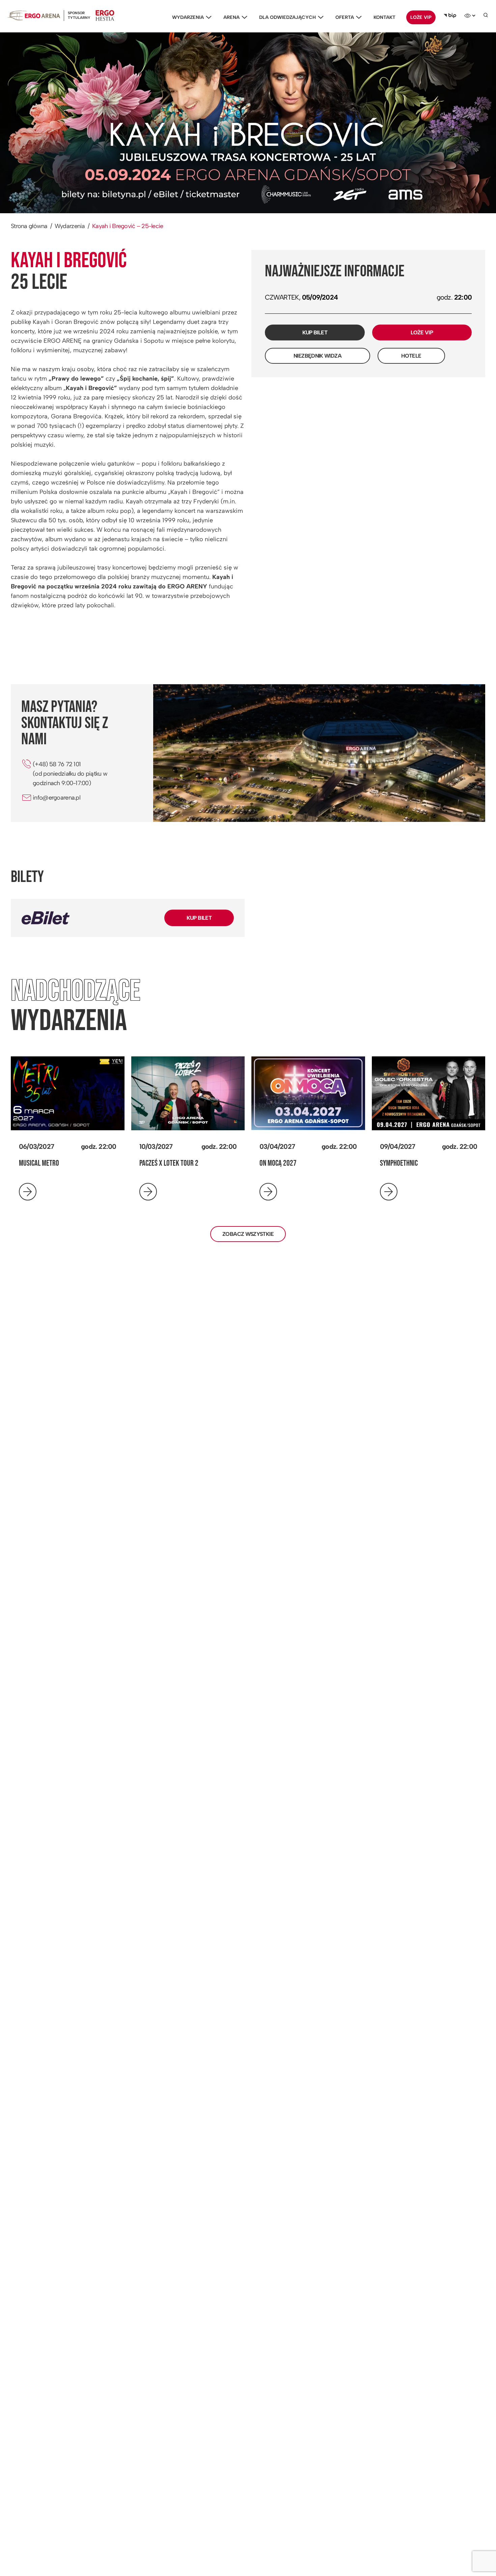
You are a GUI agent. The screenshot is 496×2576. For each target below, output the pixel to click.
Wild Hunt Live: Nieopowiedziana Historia (303, 1168)
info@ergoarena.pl (57, 798)
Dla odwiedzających (287, 17)
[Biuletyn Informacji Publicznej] (450, 16)
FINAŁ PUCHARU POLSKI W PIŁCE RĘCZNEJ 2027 (178, 1168)
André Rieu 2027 (402, 1163)
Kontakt (384, 17)
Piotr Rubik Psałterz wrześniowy (64, 1163)
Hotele (411, 356)
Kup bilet (315, 333)
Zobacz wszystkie (248, 1234)
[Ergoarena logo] (34, 15)
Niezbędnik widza (318, 356)
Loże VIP (421, 17)
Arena (231, 17)
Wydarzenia (188, 17)
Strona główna (29, 226)
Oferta (345, 17)
